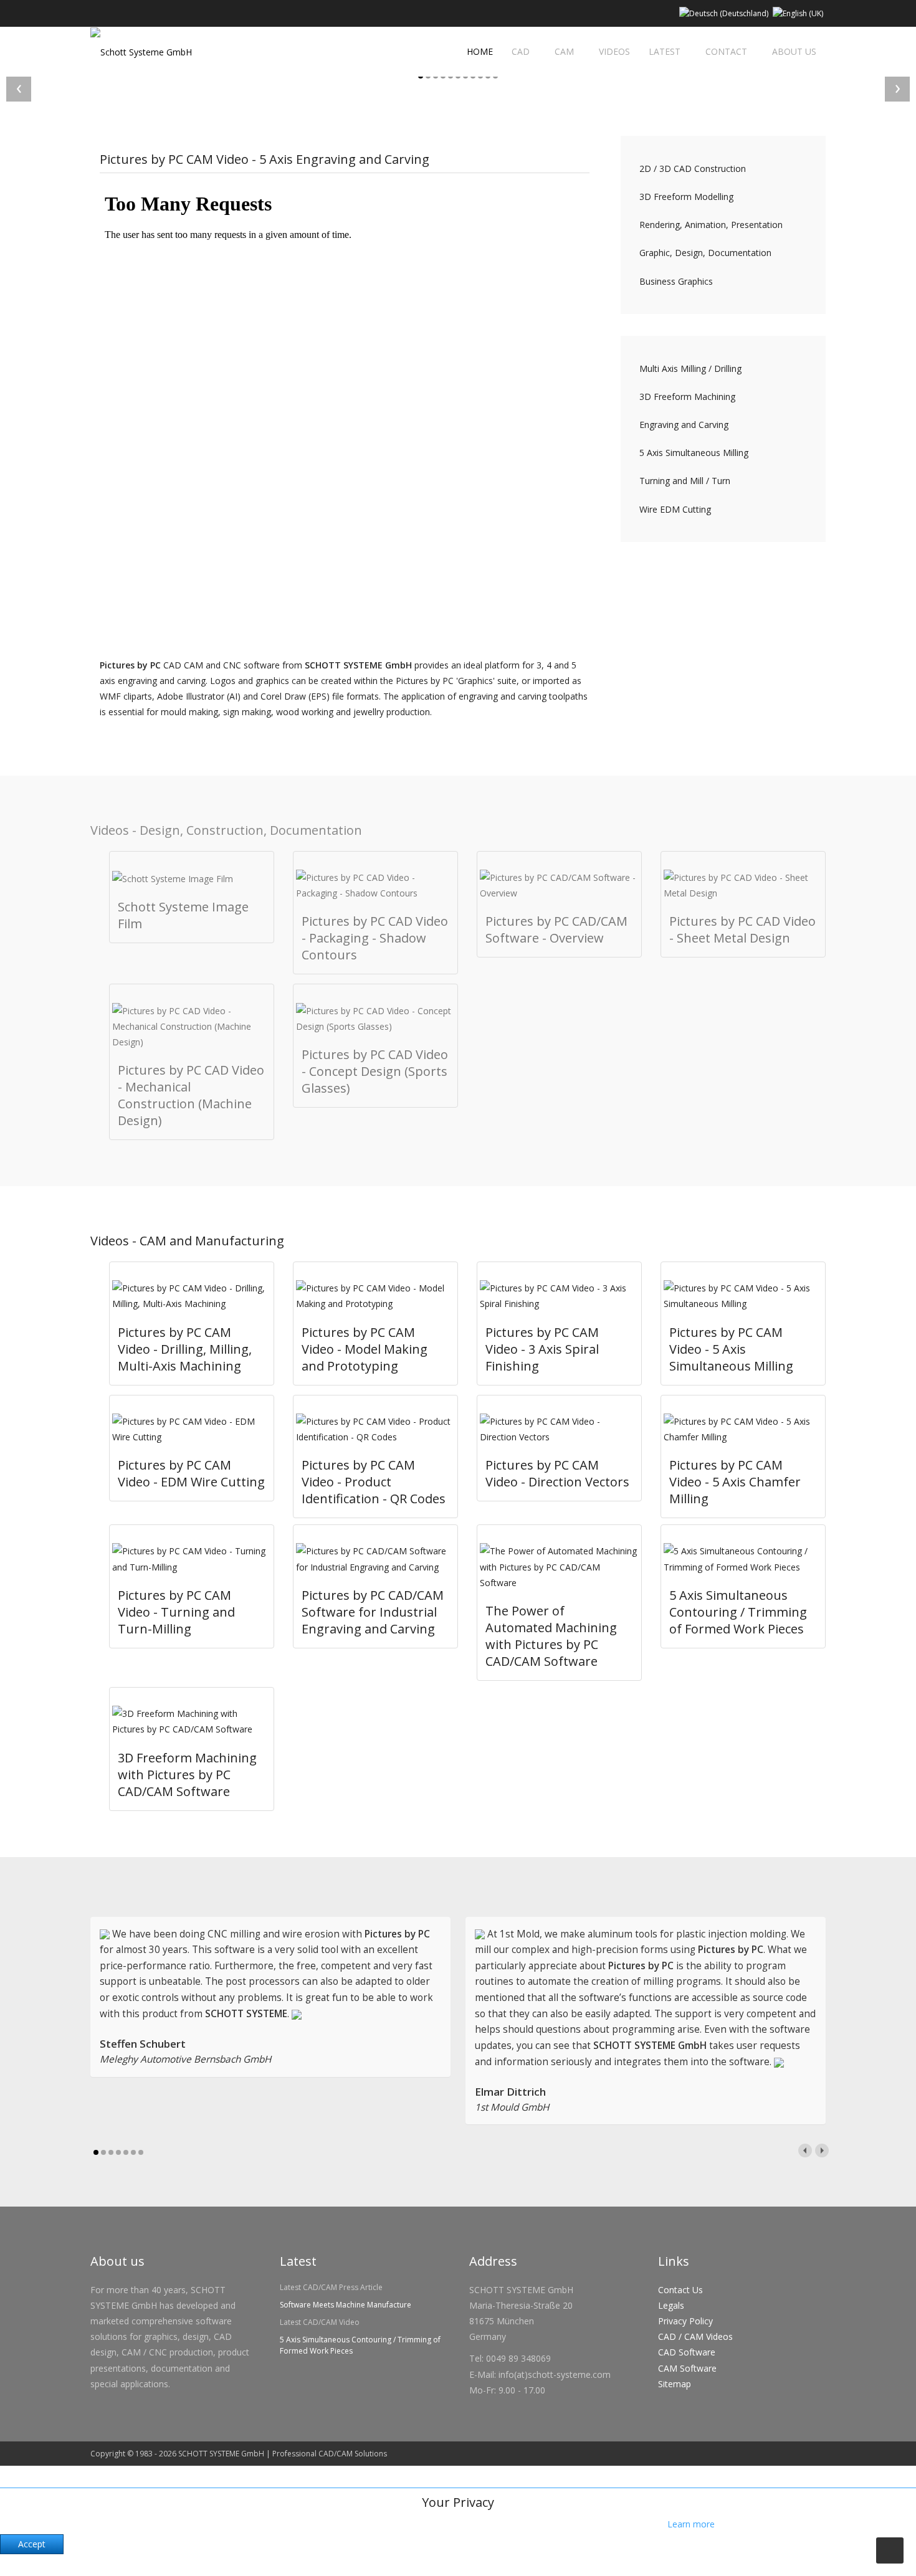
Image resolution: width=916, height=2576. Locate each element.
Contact (726, 51)
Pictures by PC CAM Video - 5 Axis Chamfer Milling (735, 1482)
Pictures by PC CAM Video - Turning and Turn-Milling (176, 1612)
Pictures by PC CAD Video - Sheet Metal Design (742, 929)
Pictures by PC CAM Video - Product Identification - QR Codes (374, 1482)
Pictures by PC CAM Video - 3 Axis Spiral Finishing (542, 1349)
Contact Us (680, 2290)
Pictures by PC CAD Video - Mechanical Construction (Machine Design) (191, 1095)
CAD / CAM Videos (695, 2336)
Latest (665, 51)
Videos (614, 51)
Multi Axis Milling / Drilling (690, 368)
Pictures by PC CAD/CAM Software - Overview (556, 929)
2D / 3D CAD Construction (693, 169)
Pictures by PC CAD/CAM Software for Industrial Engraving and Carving (373, 1612)
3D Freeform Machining (687, 397)
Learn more (691, 2524)
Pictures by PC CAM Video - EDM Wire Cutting (191, 1473)
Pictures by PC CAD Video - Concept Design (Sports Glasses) (375, 1071)
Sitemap (675, 2384)
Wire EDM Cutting (675, 509)
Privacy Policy (685, 2321)
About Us (794, 51)
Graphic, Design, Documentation (705, 253)
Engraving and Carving (684, 425)
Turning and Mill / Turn (685, 481)
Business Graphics (676, 281)
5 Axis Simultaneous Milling (694, 453)
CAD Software (687, 2352)
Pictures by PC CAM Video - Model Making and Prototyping (365, 1349)
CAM (564, 51)
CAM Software (687, 2368)
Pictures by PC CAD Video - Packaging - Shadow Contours (375, 938)
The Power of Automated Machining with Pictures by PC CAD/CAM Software (551, 1636)
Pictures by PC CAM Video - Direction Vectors (557, 1473)
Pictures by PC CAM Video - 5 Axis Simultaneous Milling (731, 1349)
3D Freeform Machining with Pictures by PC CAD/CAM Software (187, 1775)
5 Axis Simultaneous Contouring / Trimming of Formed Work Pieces (738, 1612)
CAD (521, 51)
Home (479, 51)
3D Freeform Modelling (686, 197)
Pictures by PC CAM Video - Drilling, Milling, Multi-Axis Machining (185, 1349)
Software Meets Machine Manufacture (346, 2305)
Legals (671, 2305)
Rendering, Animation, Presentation (711, 225)
